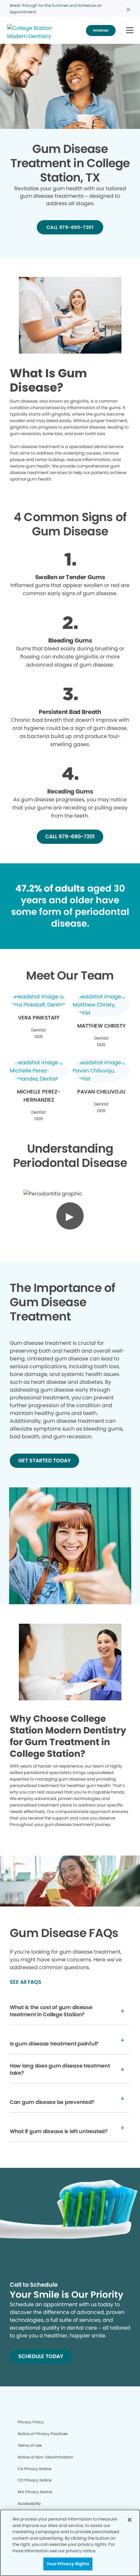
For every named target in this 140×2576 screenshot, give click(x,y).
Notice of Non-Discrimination (45, 2457)
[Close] (130, 2520)
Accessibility (29, 2503)
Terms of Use (30, 2445)
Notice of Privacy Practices (43, 2434)
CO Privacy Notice (35, 2480)
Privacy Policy (31, 2422)
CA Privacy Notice (34, 2469)
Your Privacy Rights (68, 2564)
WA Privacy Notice (35, 2492)
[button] (130, 31)
